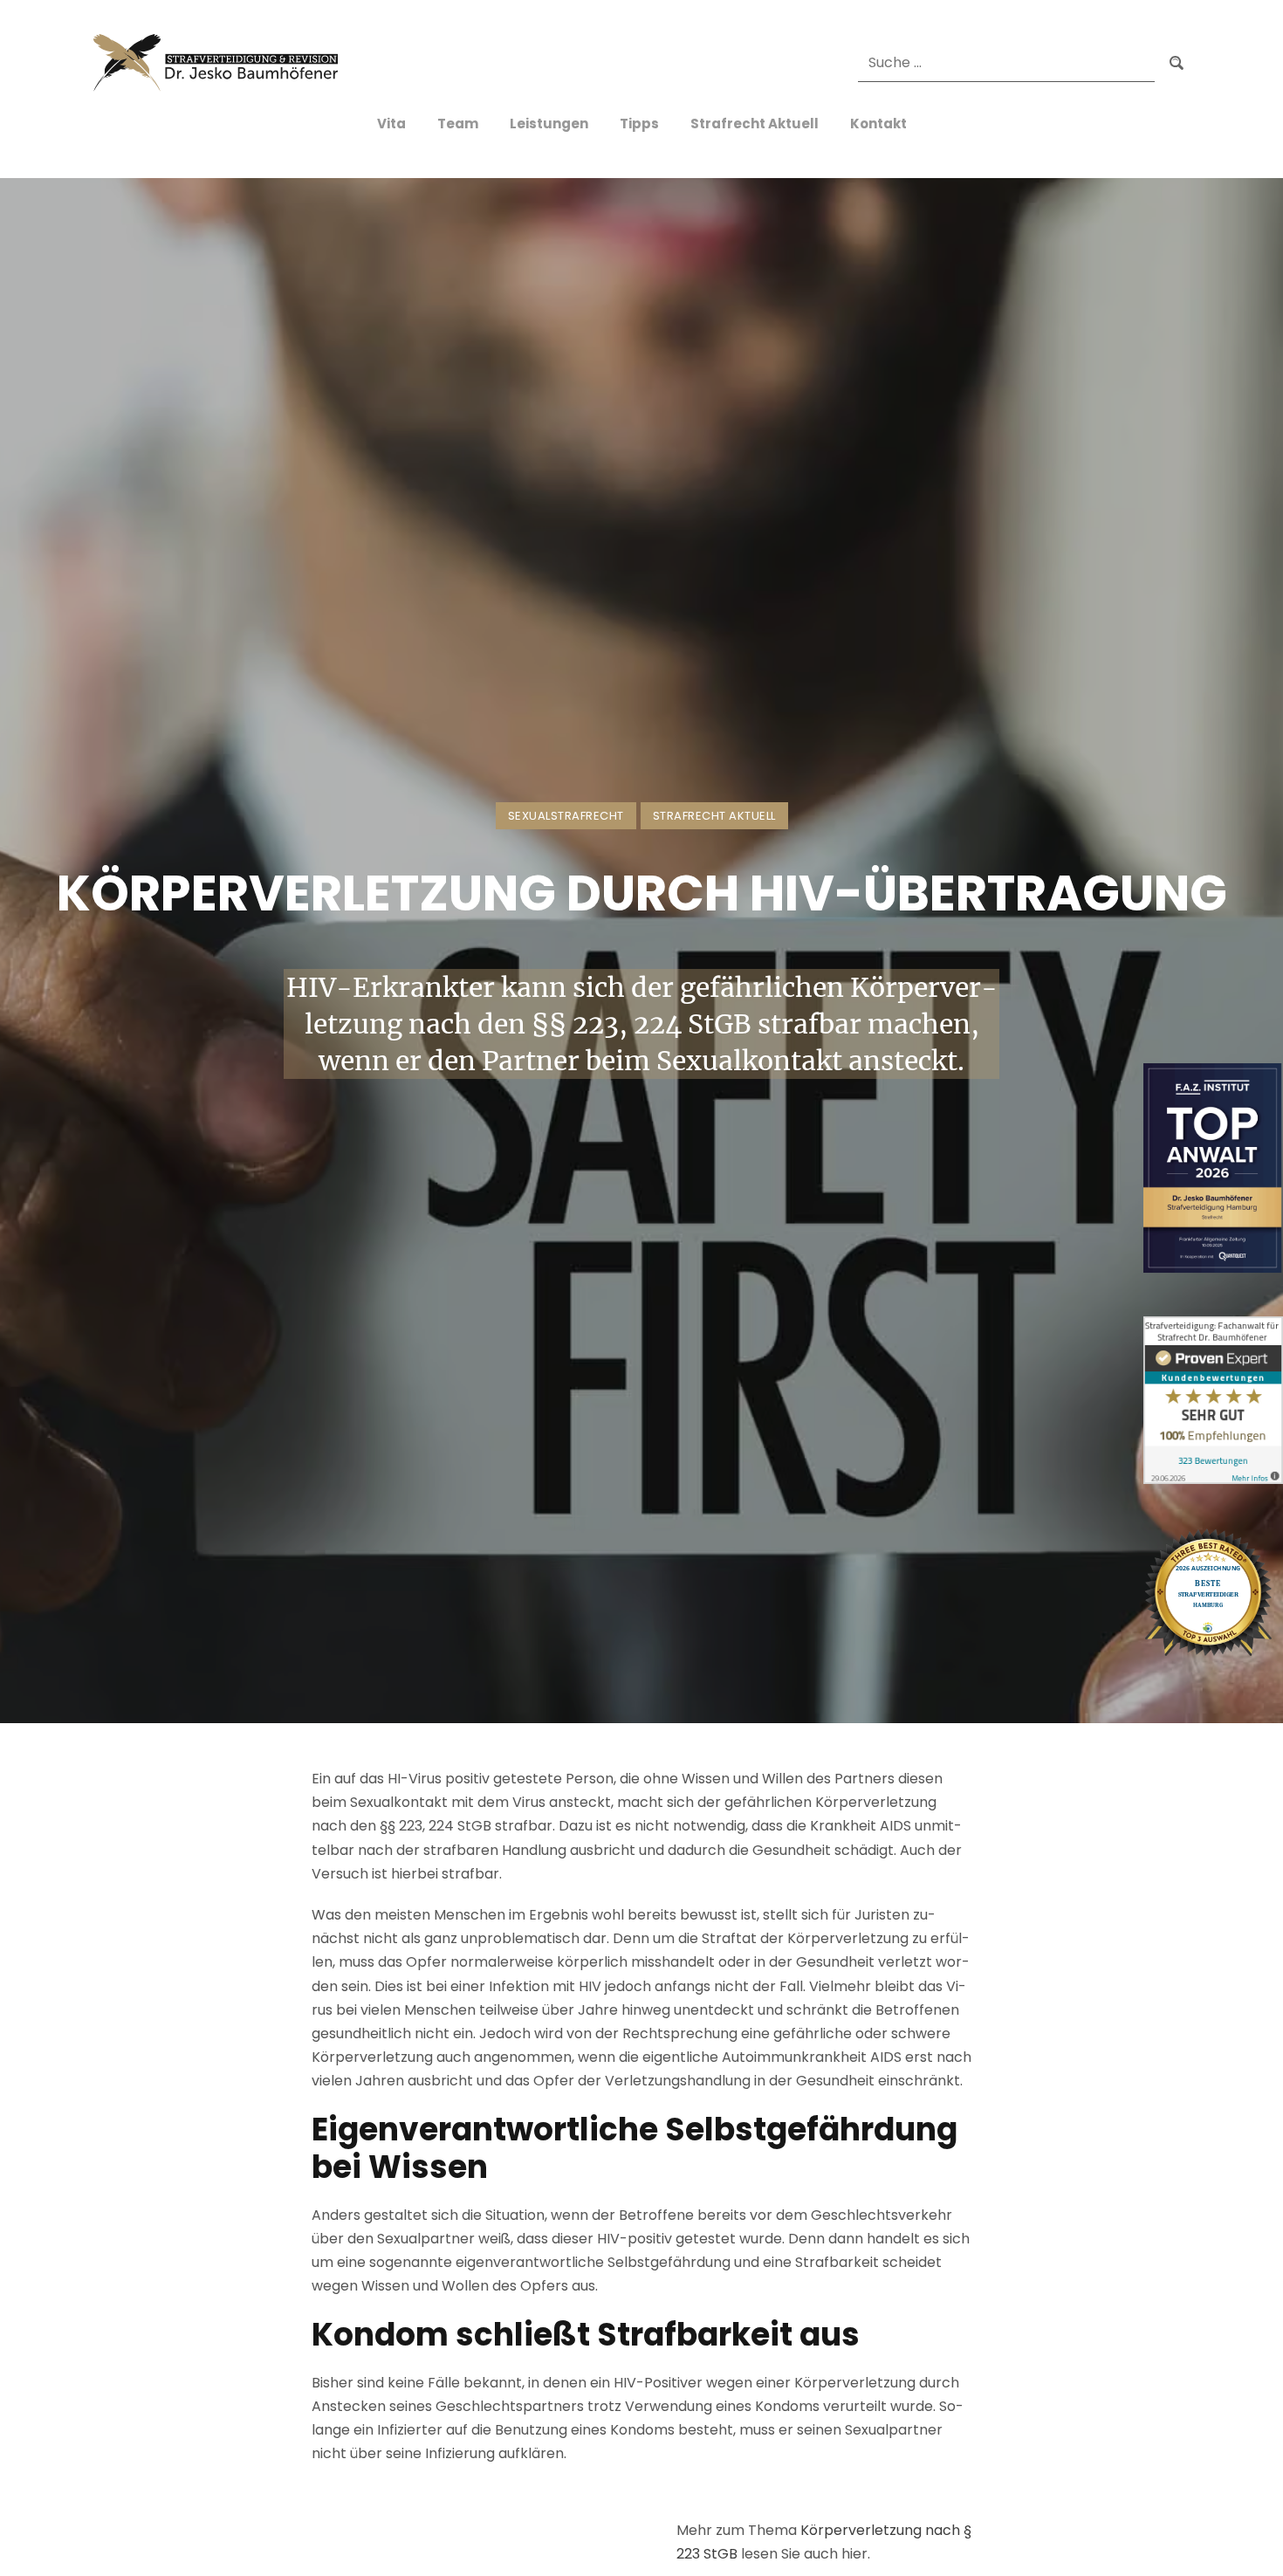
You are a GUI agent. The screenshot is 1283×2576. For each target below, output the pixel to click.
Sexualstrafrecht (566, 816)
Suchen (1177, 64)
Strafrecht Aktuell (714, 816)
